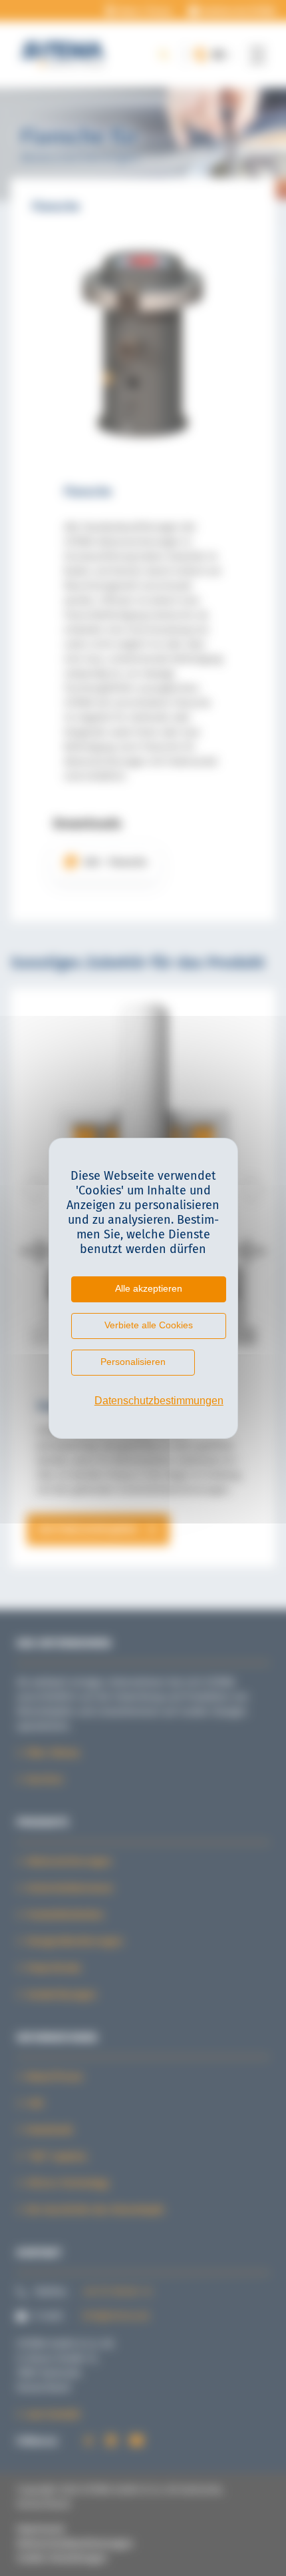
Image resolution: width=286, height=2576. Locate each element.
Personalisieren (133, 1362)
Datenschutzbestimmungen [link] (150, 1401)
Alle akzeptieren (149, 1288)
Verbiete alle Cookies (149, 1325)
